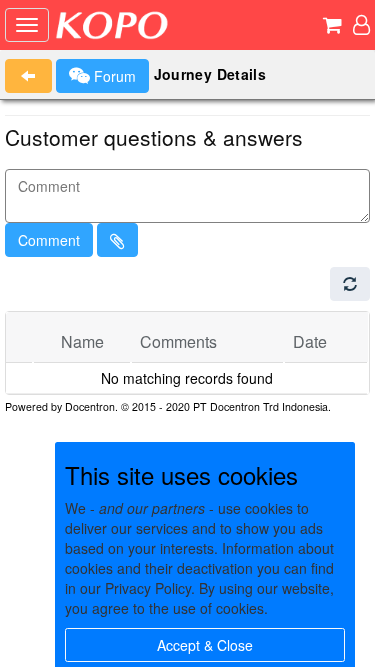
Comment (49, 240)
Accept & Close (205, 645)
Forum (113, 76)
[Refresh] (350, 284)
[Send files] (117, 240)
